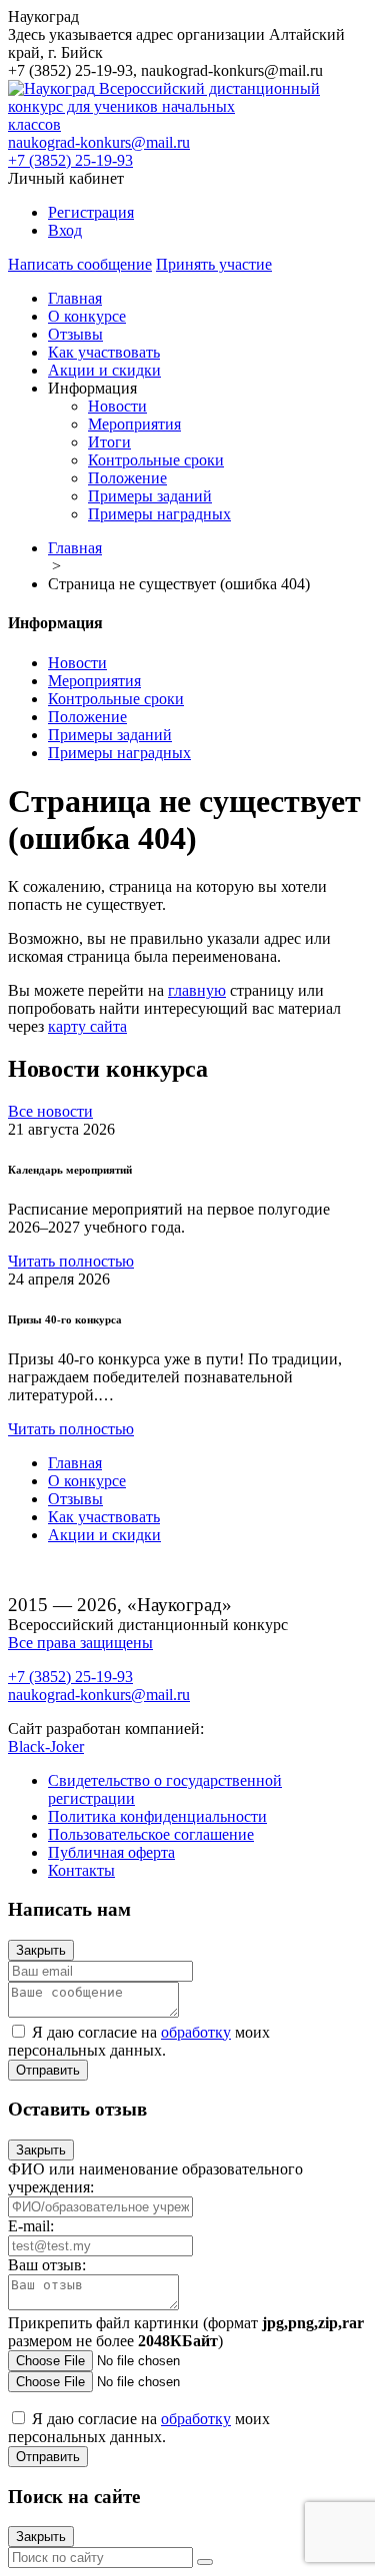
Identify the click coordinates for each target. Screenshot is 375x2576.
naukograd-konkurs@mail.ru (99, 142)
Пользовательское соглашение (151, 1834)
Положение (127, 478)
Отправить (48, 2070)
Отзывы (75, 334)
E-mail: (31, 2226)
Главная (75, 298)
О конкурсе (87, 316)
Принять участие (214, 264)
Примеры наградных (159, 514)
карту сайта (87, 1026)
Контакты (81, 1870)
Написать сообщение (80, 264)
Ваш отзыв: (47, 2265)
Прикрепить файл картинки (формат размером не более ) (186, 2332)
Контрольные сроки (156, 460)
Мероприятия (134, 424)
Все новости (50, 1111)
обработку (196, 2032)
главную (197, 990)
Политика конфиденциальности (157, 1816)
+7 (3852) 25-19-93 (70, 160)
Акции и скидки (104, 370)
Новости (117, 406)
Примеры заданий (150, 496)
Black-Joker (46, 1746)
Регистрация (91, 212)
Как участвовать (104, 352)
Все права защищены (80, 1643)
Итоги (109, 442)
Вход (65, 230)
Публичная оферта (111, 1852)
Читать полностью (71, 1261)
